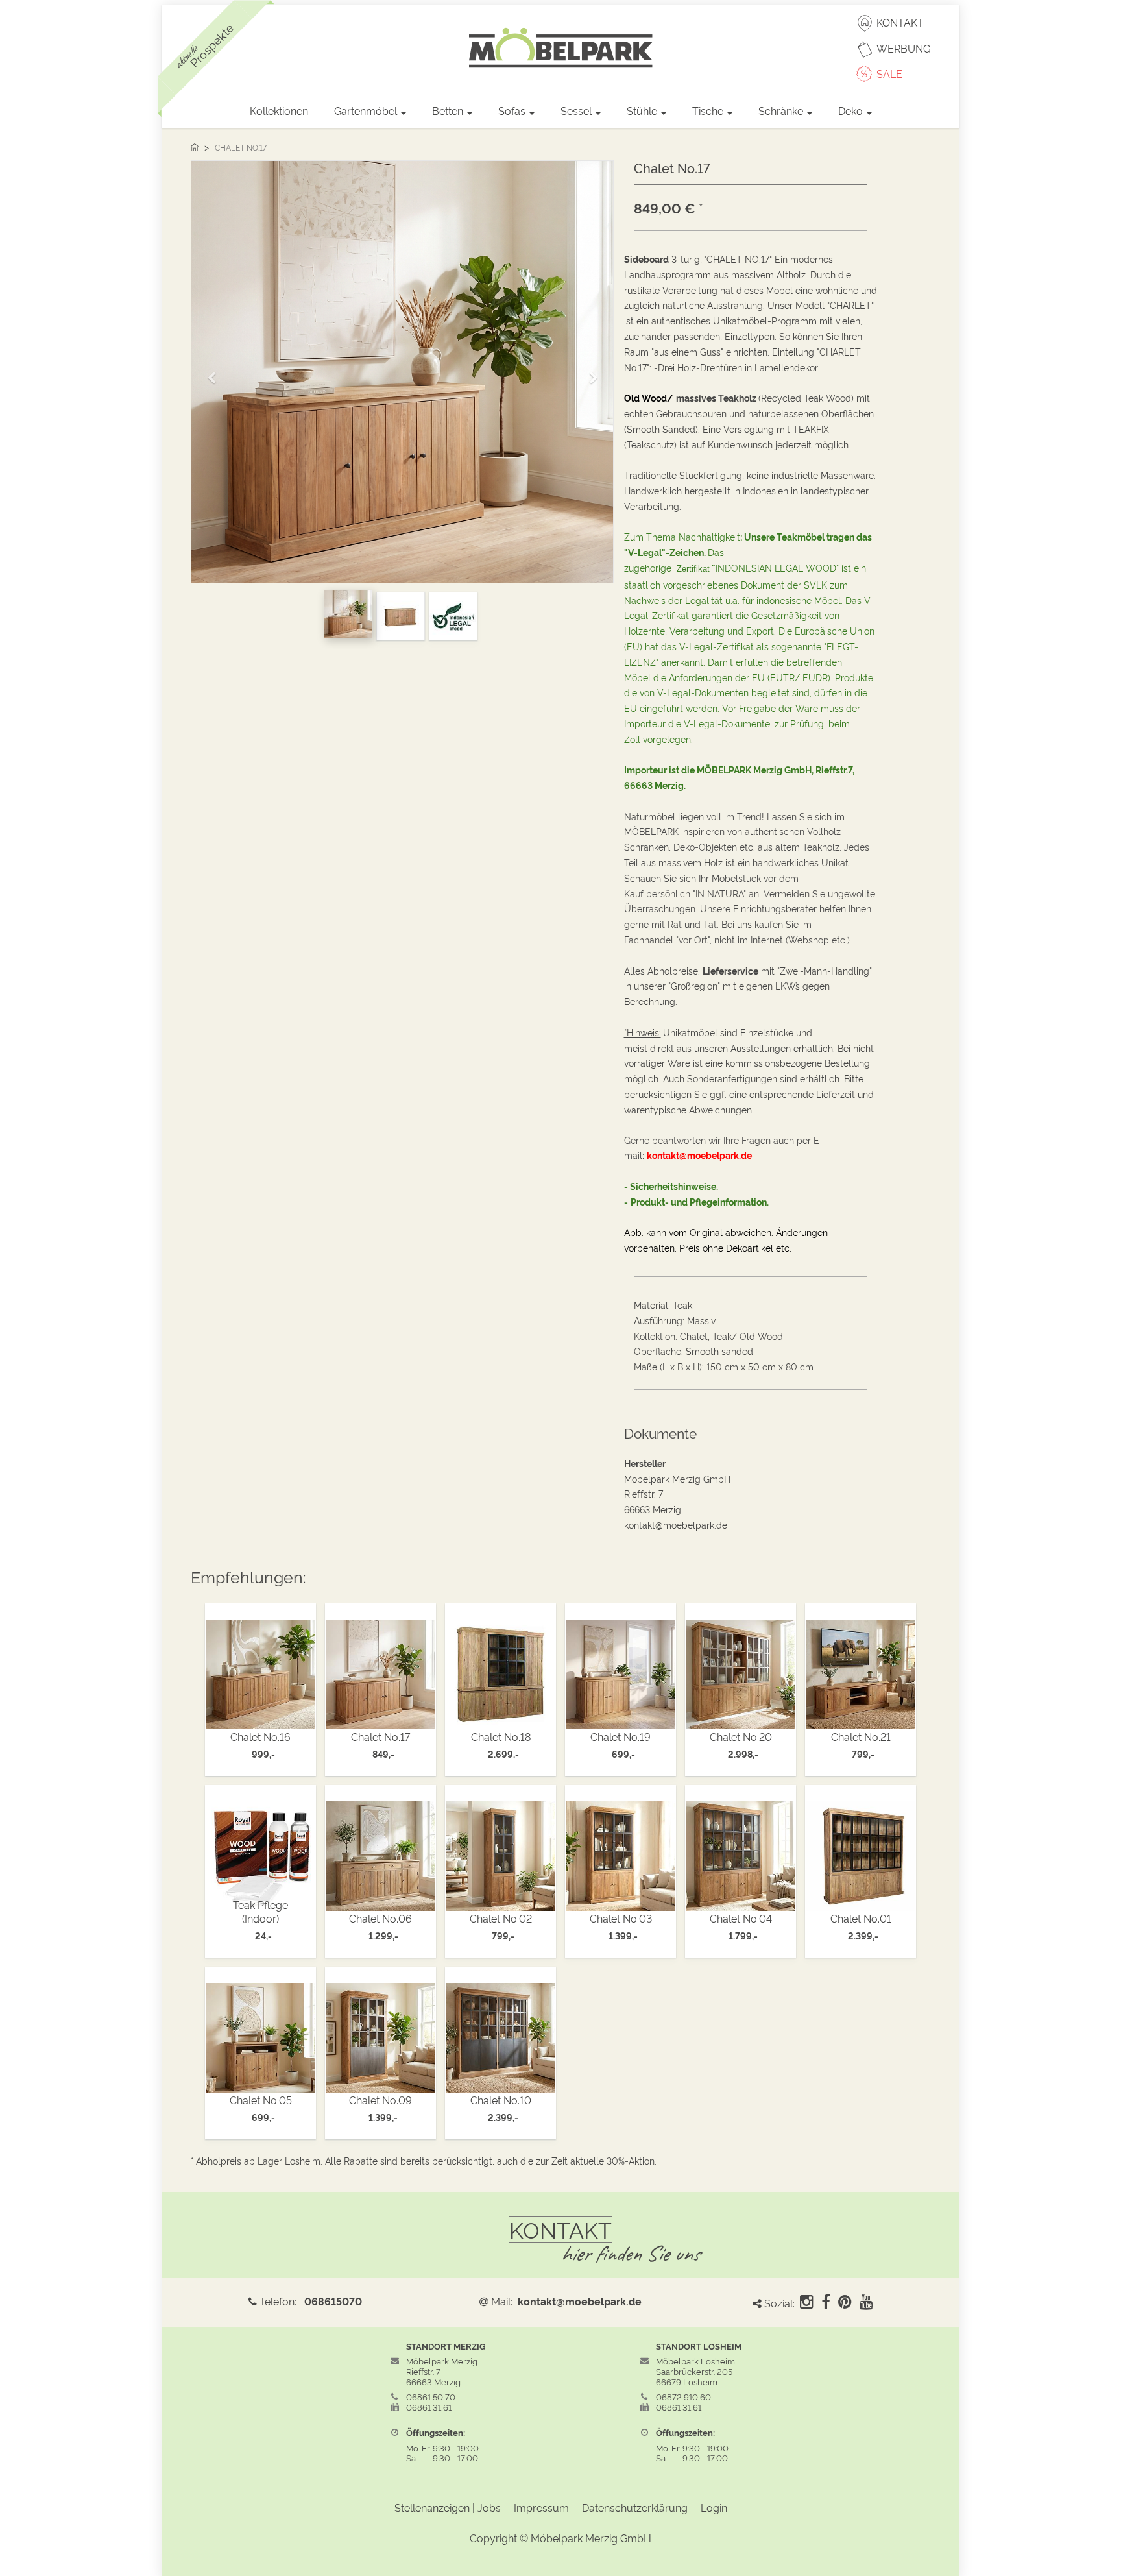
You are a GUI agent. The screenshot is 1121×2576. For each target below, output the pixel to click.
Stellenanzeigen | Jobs (448, 2507)
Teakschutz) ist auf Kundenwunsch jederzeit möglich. (739, 444)
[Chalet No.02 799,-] (500, 1852)
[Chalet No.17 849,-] (380, 1671)
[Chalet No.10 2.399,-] (500, 2034)
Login (714, 2507)
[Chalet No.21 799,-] (861, 1671)
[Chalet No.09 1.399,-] (380, 2034)
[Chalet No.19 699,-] (621, 1671)
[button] (216, 372)
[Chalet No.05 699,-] (260, 2034)
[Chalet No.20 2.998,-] (741, 1671)
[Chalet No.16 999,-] (260, 1671)
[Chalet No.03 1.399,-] (621, 1852)
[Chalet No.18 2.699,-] (500, 1671)
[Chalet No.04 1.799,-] (741, 1852)
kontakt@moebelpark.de (580, 2301)
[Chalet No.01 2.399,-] (861, 1852)
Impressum (541, 2507)
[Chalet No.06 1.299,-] (380, 1852)
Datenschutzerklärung (635, 2507)
